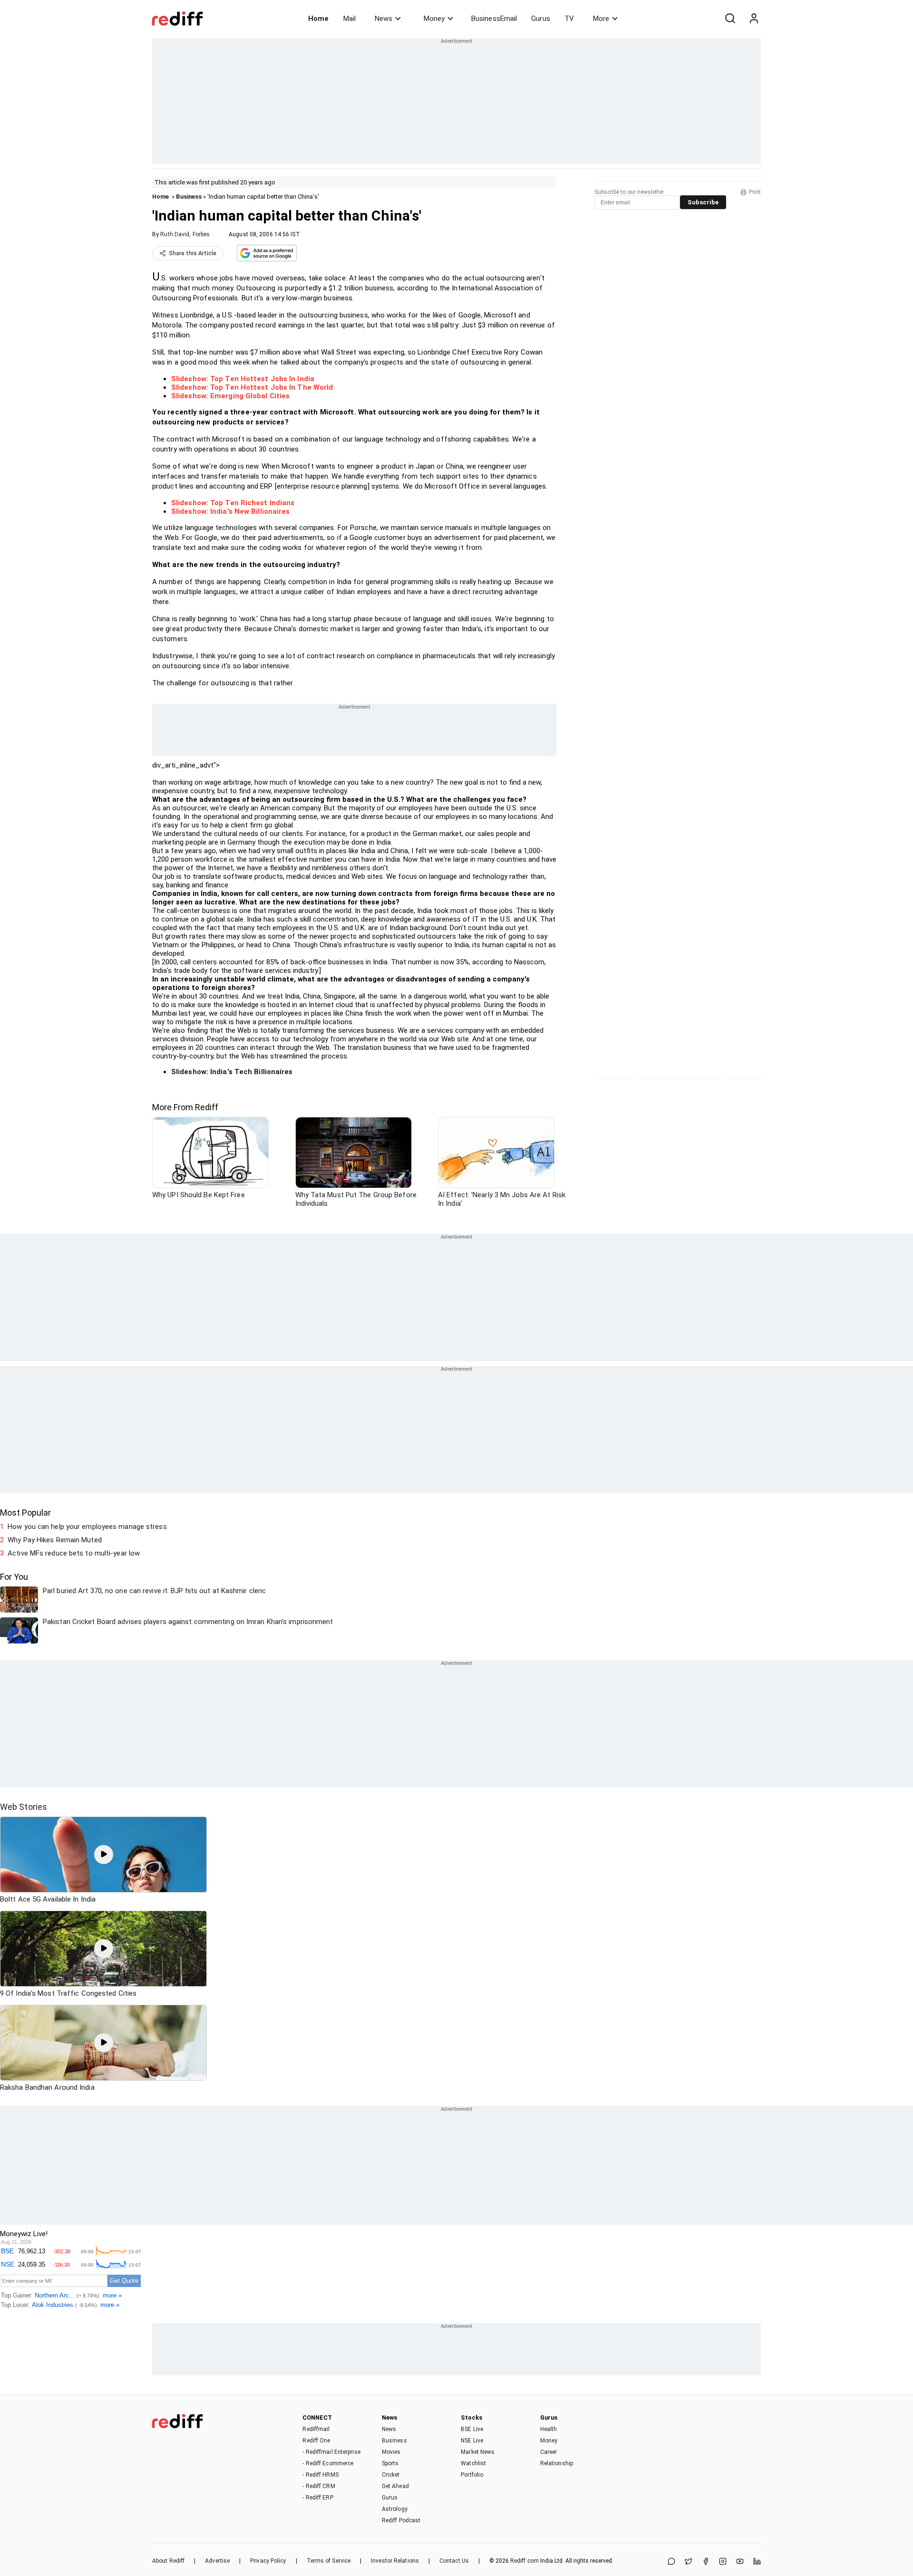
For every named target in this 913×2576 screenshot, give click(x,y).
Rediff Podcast (401, 2520)
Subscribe (703, 202)
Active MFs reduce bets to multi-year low (74, 1553)
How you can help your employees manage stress (87, 1527)
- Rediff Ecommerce (328, 2463)
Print (755, 192)
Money (434, 19)
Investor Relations (395, 2561)
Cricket (391, 2475)
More (601, 19)
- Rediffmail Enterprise (331, 2452)
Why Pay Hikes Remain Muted (55, 1540)
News (384, 19)
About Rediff (168, 2561)
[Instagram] (723, 2562)
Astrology (395, 2509)
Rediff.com (524, 2561)
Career (549, 2452)
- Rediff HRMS (320, 2475)
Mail (350, 19)
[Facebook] (706, 2562)
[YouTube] (740, 2562)
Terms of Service (329, 2561)
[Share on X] (689, 2562)
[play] (104, 1855)
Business (189, 197)
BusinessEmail (494, 19)
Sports (390, 2463)
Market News (478, 2452)
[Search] (730, 19)
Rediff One (316, 2441)
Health (549, 2429)
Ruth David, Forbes (185, 234)
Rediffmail (316, 2429)
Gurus (541, 19)
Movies (391, 2452)
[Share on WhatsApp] (671, 2562)
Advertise (217, 2561)
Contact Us (454, 2561)
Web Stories (24, 1807)
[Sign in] (754, 19)
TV (569, 19)
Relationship (557, 2463)
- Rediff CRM (319, 2486)
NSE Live (472, 2441)
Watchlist (473, 2463)
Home (318, 19)
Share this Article (193, 253)
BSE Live (472, 2429)
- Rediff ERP (318, 2498)
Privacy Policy (268, 2561)
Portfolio (472, 2475)
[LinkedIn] (757, 2562)
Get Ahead (395, 2486)
